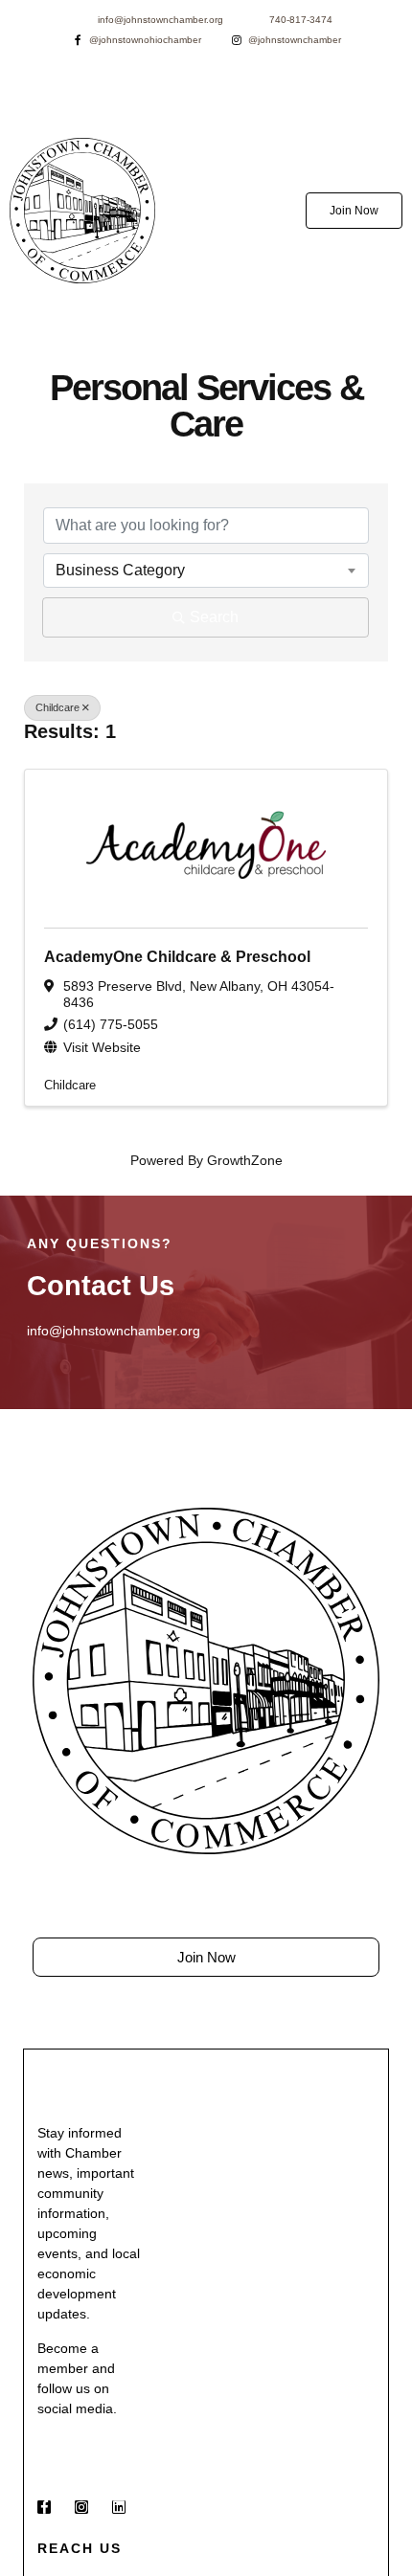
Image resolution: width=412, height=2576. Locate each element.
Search (214, 617)
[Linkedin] (119, 2507)
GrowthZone (245, 1160)
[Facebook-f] (44, 2507)
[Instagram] (81, 2507)
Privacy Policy (324, 2005)
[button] (206, 211)
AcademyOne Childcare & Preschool (177, 957)
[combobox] (206, 571)
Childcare (57, 707)
